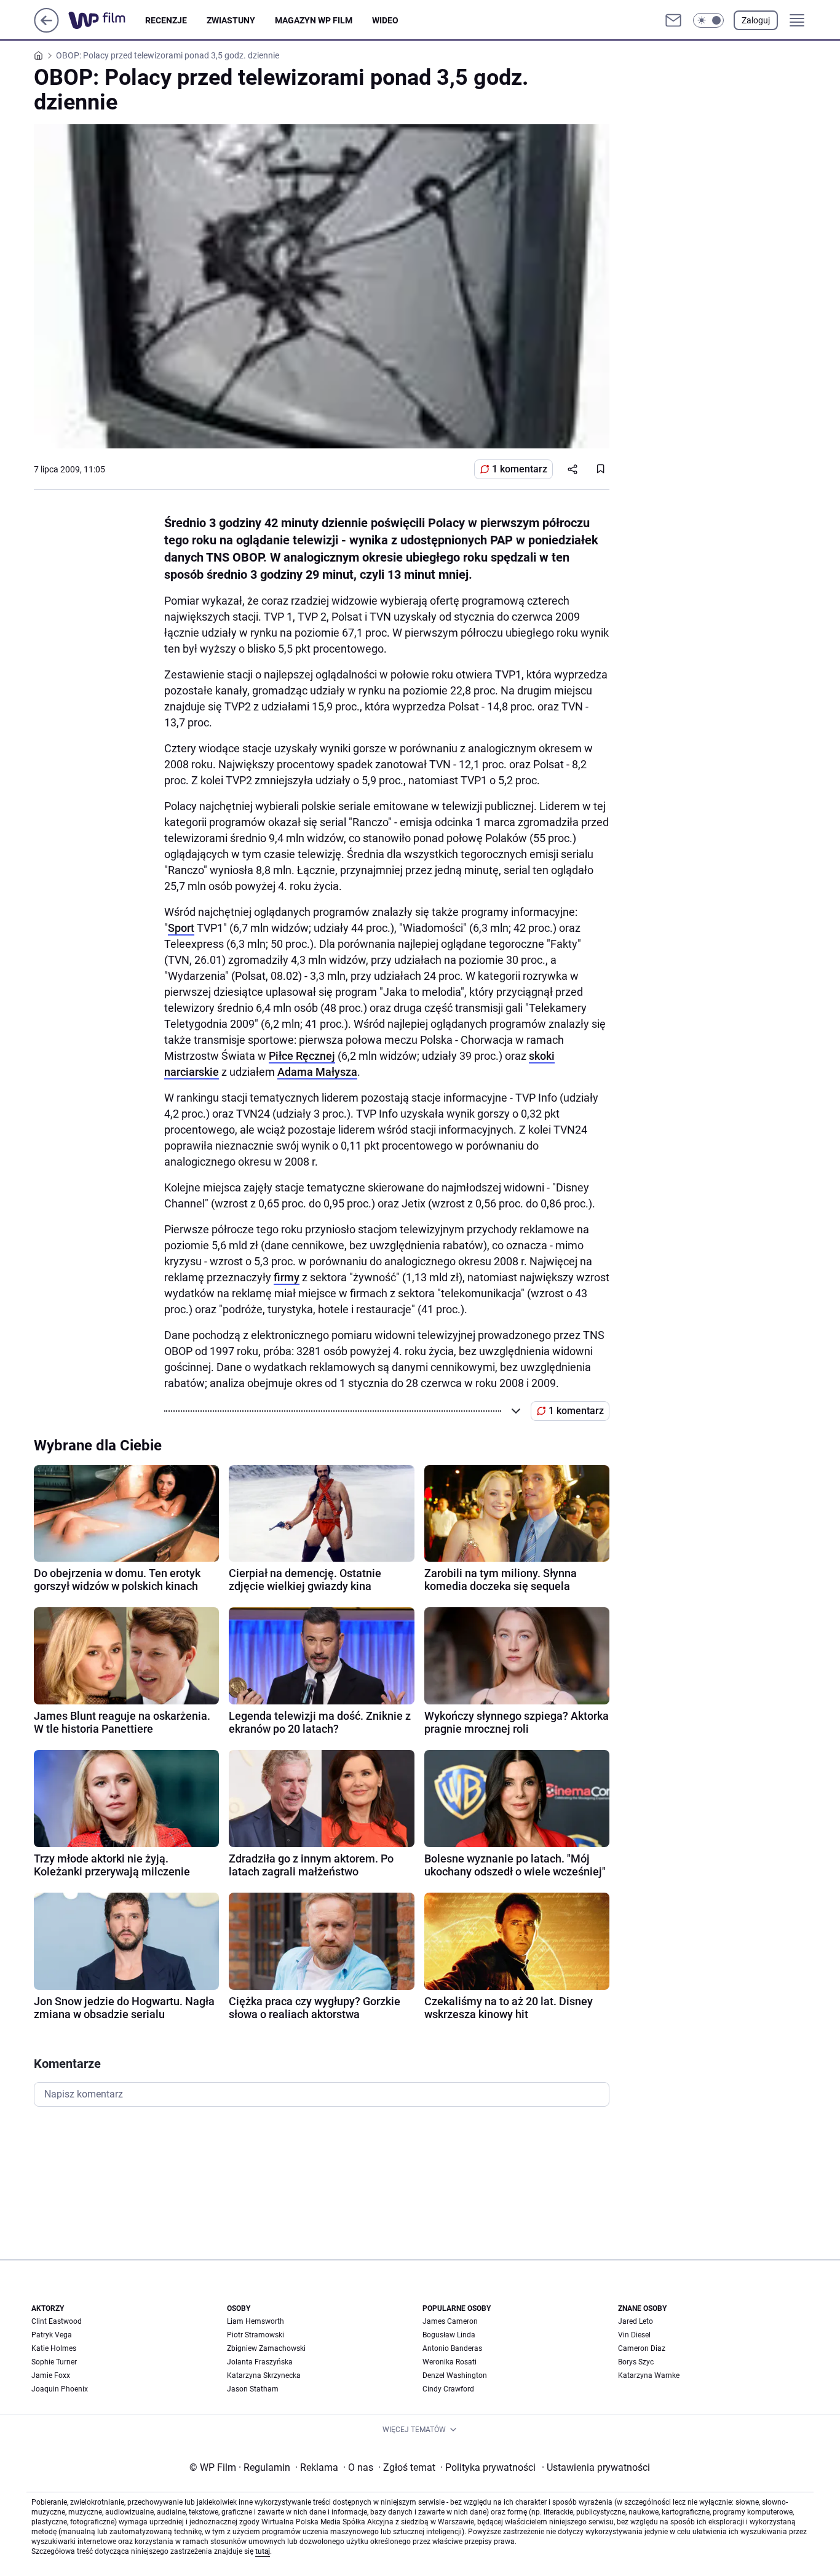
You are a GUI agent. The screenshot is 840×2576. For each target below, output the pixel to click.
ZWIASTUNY (231, 20)
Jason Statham (253, 2389)
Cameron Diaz (642, 2348)
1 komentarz (520, 469)
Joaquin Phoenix (60, 2389)
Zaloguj (756, 20)
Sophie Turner (54, 2362)
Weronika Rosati (450, 2362)
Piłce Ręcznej (302, 1056)
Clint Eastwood (57, 2321)
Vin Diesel (634, 2335)
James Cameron (450, 2321)
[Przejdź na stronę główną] (46, 29)
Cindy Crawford (448, 2389)
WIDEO (385, 20)
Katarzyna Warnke (649, 2375)
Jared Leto (636, 2321)
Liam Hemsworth (256, 2321)
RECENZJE (166, 20)
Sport (181, 928)
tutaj (263, 2551)
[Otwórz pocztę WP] (673, 20)
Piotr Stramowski (256, 2335)
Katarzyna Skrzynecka (264, 2375)
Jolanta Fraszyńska (260, 2362)
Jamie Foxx (51, 2375)
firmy (287, 1277)
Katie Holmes (54, 2348)
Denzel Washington (455, 2375)
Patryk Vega (52, 2335)
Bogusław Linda (449, 2335)
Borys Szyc (636, 2362)
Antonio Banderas (452, 2348)
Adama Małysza (317, 1072)
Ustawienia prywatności (596, 2467)
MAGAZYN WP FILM (314, 20)
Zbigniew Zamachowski (266, 2348)
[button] (708, 20)
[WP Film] (107, 20)
